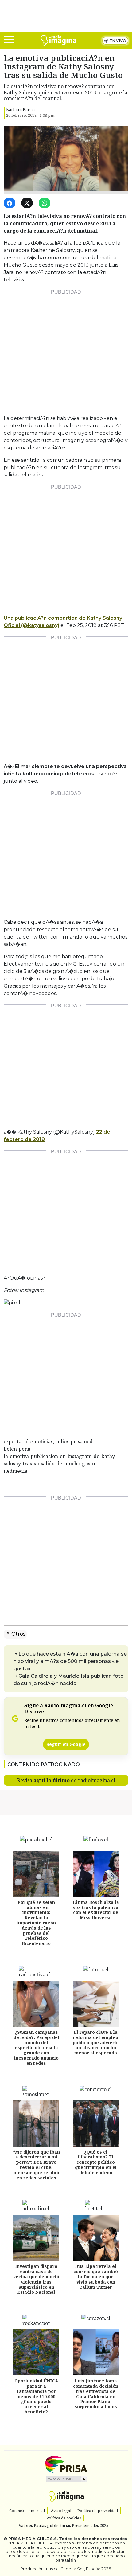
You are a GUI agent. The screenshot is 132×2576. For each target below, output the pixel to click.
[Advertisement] (66, 350)
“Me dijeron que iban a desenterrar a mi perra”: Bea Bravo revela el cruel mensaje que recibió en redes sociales (36, 2165)
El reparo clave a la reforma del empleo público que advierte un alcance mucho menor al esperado (96, 2042)
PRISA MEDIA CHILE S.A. (33, 2539)
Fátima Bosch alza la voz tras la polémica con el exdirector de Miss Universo (96, 1910)
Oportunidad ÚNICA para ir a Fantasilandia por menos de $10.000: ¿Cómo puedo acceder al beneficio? (36, 2396)
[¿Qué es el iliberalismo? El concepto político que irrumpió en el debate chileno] (96, 2123)
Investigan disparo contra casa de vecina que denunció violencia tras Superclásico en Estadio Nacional (36, 2279)
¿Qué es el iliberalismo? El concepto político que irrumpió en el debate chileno (96, 2162)
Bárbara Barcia (20, 109)
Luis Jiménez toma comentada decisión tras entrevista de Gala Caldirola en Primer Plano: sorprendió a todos (96, 2394)
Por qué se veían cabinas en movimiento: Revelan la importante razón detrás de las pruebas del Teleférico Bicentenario (36, 1923)
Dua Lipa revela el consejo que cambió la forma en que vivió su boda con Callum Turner (96, 2276)
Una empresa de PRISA (66, 2464)
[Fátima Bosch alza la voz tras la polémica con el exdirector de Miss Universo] (96, 1874)
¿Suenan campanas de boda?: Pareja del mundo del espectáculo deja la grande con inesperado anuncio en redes (36, 2048)
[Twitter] (28, 203)
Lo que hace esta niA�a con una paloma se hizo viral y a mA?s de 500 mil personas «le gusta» (70, 1661)
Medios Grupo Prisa (66, 2479)
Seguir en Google (66, 1744)
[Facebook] (11, 203)
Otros (18, 1634)
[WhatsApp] (46, 203)
